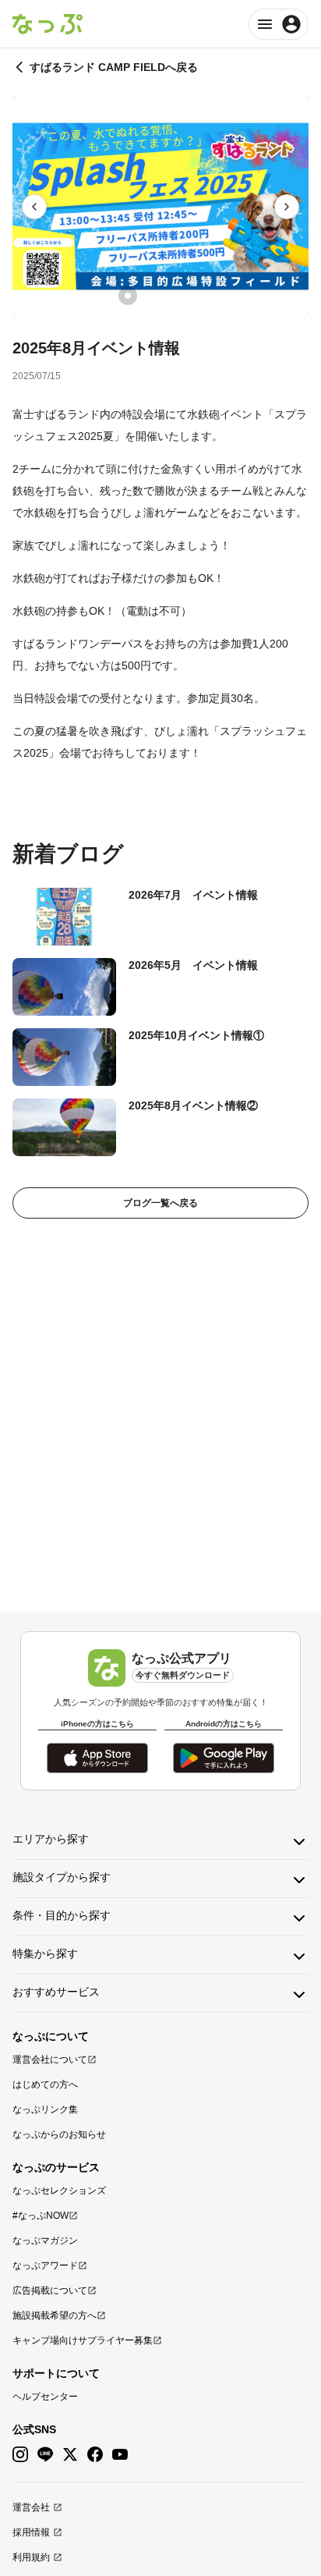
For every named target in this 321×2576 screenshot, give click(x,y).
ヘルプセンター (45, 2397)
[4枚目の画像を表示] (193, 296)
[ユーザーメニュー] (279, 24)
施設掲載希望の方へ (55, 2315)
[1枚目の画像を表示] (128, 296)
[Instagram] (20, 2455)
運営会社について (50, 2060)
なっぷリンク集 (45, 2109)
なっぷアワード (45, 2266)
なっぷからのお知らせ (59, 2134)
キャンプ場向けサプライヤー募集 (83, 2340)
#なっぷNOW (41, 2216)
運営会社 (31, 2507)
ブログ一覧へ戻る (160, 1203)
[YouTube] (120, 2455)
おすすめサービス (56, 1992)
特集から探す (45, 1953)
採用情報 (31, 2532)
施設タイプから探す (62, 1877)
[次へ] (287, 207)
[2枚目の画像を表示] (150, 296)
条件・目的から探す (62, 1915)
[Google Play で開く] (224, 1758)
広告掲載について (50, 2290)
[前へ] (34, 207)
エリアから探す (51, 1839)
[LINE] (45, 2455)
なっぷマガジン (45, 2241)
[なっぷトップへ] (48, 24)
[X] (70, 2455)
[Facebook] (95, 2455)
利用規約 (31, 2557)
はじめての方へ (45, 2085)
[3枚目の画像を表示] (171, 296)
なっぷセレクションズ (59, 2191)
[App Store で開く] (97, 1758)
